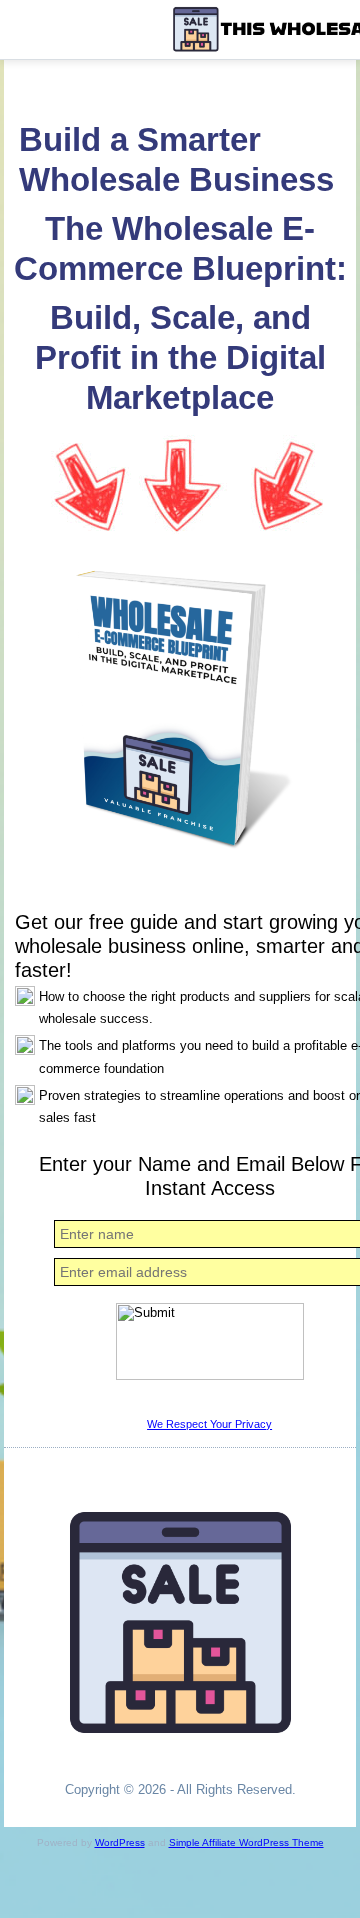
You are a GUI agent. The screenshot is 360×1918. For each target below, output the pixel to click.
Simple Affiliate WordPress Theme (246, 1842)
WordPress (120, 1842)
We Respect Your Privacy (209, 1424)
